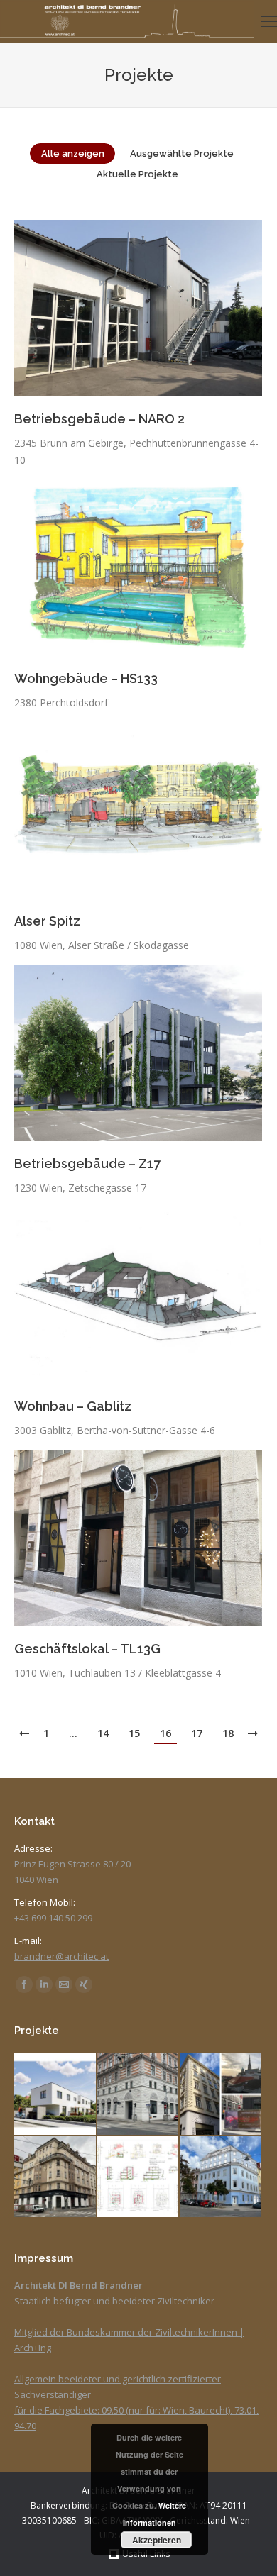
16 (165, 1733)
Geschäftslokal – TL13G (87, 1649)
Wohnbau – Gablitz (73, 1406)
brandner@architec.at (61, 1956)
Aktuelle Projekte (137, 174)
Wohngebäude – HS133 (86, 678)
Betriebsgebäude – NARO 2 (99, 419)
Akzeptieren (157, 2540)
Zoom (119, 309)
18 (228, 1733)
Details (158, 309)
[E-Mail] (64, 1984)
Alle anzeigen (73, 154)
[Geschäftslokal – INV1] (56, 2178)
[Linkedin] (44, 1984)
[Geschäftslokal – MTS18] (139, 2095)
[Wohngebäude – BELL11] (221, 2178)
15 (134, 1733)
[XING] (84, 1984)
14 (103, 1733)
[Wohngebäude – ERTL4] (221, 2095)
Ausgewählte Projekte (182, 154)
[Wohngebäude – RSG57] (56, 2095)
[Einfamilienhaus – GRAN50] (139, 2178)
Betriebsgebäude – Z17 (87, 1164)
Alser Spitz (47, 921)
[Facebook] (24, 1984)
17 (197, 1733)
